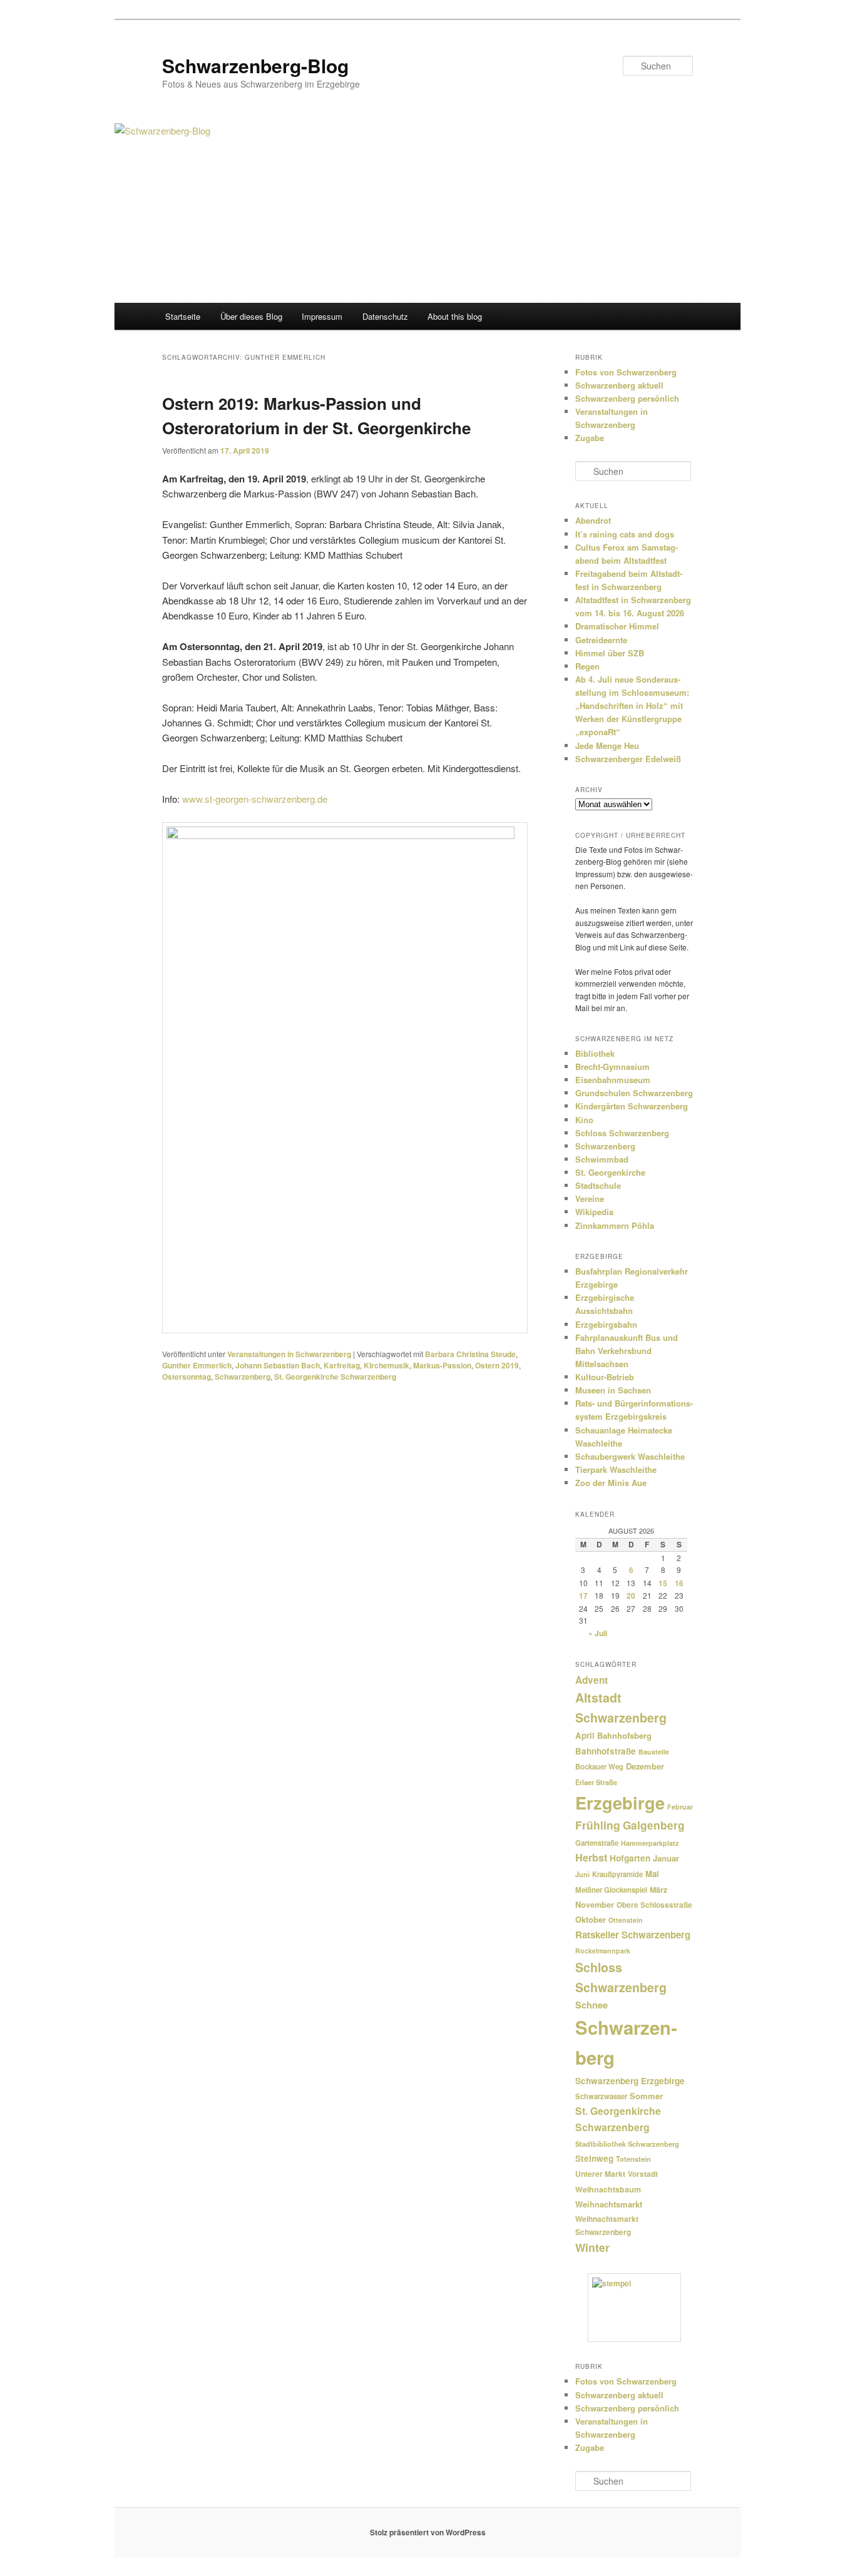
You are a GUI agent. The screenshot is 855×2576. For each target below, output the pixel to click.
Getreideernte (601, 640)
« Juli (598, 1633)
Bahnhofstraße (606, 1751)
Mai (652, 1874)
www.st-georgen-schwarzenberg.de (255, 799)
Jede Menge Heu (607, 746)
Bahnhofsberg (624, 1735)
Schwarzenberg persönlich (627, 398)
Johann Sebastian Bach (278, 1365)
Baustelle (654, 1752)
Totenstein (633, 2159)
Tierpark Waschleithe (616, 1469)
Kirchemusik (387, 1365)
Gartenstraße (597, 1843)
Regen (587, 666)
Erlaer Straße (596, 1782)
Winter (592, 2247)
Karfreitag (342, 1365)
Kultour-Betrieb (605, 1377)
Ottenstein (626, 1920)
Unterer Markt (600, 2174)
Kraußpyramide (617, 1874)
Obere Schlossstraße (654, 1905)
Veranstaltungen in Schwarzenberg (289, 1354)
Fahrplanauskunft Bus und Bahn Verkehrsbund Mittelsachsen (627, 1351)
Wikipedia (594, 1212)
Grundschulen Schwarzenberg (634, 1093)
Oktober (591, 1919)
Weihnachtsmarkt (609, 2204)
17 (583, 1596)
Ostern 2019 (497, 1365)
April (585, 1735)
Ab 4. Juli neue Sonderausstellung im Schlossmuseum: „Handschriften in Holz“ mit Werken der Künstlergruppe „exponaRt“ (632, 706)
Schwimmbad (602, 1159)
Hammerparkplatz (650, 1843)
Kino (584, 1120)
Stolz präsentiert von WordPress (428, 2532)
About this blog (455, 316)
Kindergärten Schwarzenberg (632, 1106)
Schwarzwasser (601, 2096)
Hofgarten (630, 1858)
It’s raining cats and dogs (625, 534)
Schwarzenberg (243, 1377)
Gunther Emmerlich (197, 1365)
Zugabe (590, 438)
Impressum (322, 316)
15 (663, 1583)
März (658, 1890)
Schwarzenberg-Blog (255, 65)
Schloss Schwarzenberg (622, 1133)
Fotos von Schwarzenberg (626, 372)
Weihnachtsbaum (608, 2189)
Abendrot (593, 520)
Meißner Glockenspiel (611, 1890)
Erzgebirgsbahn (606, 1324)
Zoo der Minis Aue (611, 1483)
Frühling (598, 1825)
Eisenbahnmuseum (613, 1080)
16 (679, 1583)
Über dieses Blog (251, 316)
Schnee (591, 2005)
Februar (680, 1807)
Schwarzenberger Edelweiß (628, 759)
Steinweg (594, 2158)
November (595, 1905)
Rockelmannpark (603, 1951)
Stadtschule (598, 1185)
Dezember (645, 1766)
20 (631, 1596)
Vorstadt (643, 2174)
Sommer (646, 2096)
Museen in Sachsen (613, 1390)
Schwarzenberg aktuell (619, 385)
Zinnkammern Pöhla (615, 1225)
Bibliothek (595, 1053)
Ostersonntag (187, 1377)
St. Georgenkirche (610, 1172)
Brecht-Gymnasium (612, 1067)
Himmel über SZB (610, 653)
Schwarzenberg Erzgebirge (630, 2081)
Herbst (591, 1857)
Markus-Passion (442, 1365)
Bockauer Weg (599, 1767)
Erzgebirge (620, 1802)
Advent (591, 1680)
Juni (582, 1874)
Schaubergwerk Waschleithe (630, 1456)
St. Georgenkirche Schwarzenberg (335, 1377)
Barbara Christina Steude (470, 1354)
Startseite (183, 316)
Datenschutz (385, 316)
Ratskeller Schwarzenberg (633, 1935)
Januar (666, 1858)
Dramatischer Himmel (617, 626)
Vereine (590, 1199)
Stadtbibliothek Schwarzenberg (627, 2144)
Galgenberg (654, 1825)
